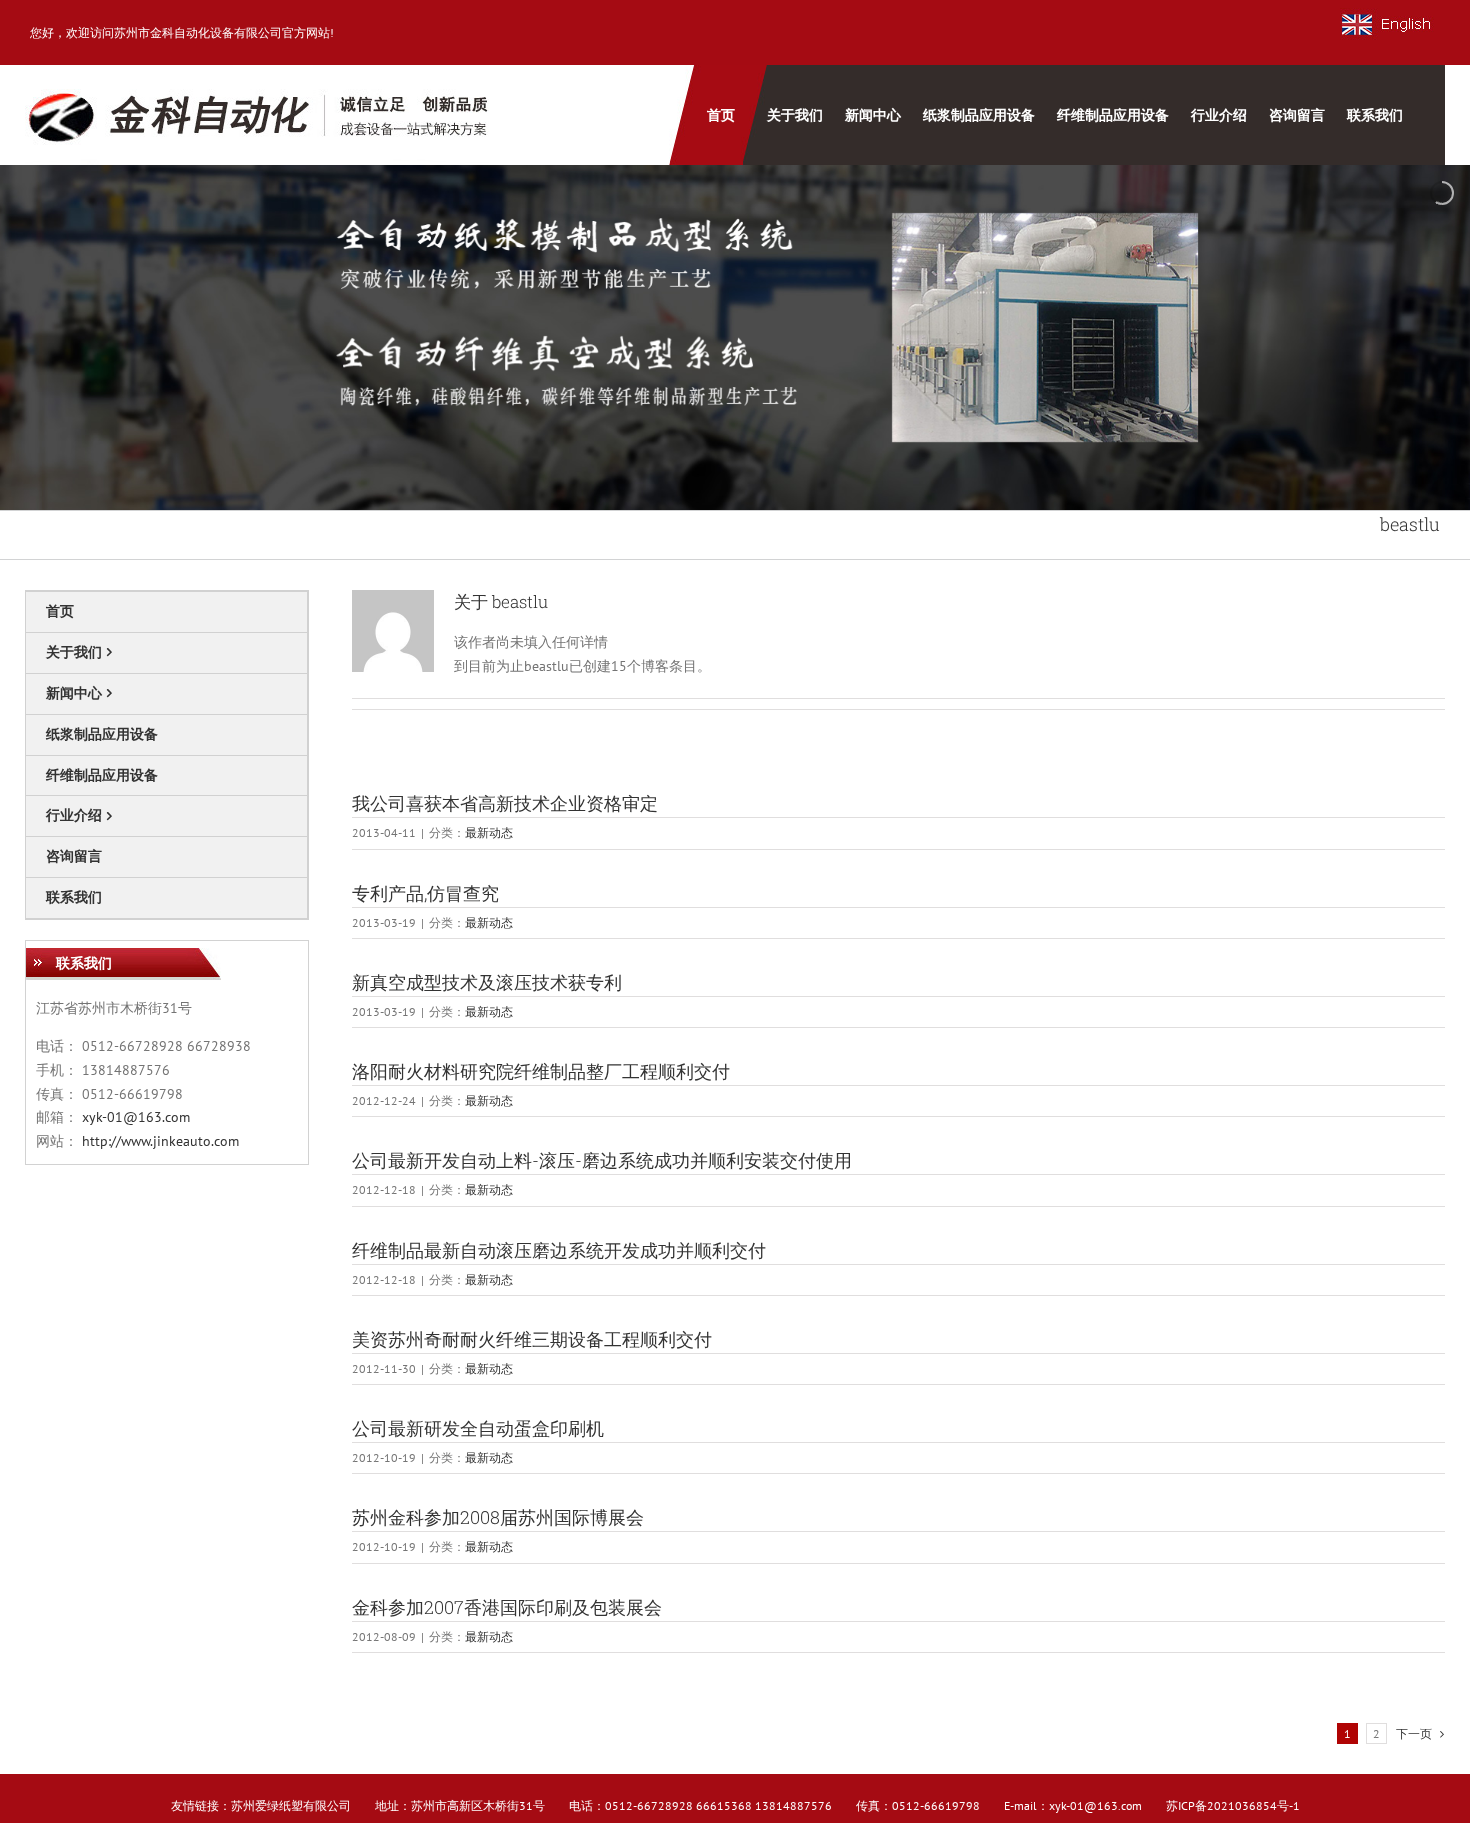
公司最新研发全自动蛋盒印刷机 (478, 1428)
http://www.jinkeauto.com (160, 1141)
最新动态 (489, 832)
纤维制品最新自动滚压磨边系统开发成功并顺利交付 (559, 1250)
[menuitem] (718, 115)
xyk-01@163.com (136, 1117)
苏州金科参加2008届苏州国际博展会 (498, 1517)
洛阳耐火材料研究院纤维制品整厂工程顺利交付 (541, 1071)
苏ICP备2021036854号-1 (1233, 1805)
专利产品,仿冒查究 (425, 893)
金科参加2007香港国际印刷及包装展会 (507, 1607)
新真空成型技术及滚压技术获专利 (487, 982)
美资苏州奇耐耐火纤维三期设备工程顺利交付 (532, 1339)
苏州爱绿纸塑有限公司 (291, 1805)
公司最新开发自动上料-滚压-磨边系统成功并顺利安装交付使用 (602, 1160)
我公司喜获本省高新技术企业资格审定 (505, 803)
